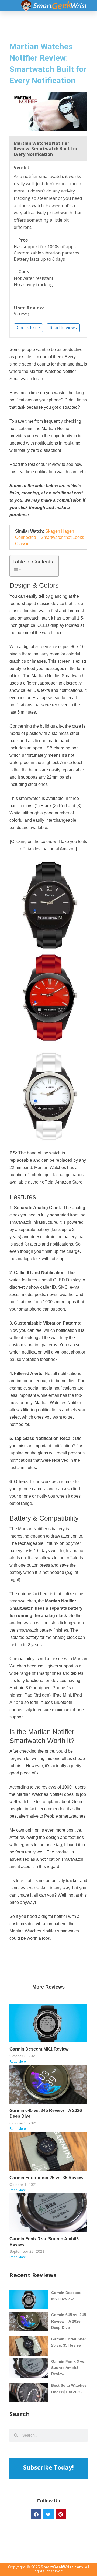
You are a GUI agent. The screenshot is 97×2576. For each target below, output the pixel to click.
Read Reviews (63, 328)
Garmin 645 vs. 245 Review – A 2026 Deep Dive (69, 2321)
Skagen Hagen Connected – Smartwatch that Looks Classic (50, 538)
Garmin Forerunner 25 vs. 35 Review (46, 2178)
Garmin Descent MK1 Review (39, 2049)
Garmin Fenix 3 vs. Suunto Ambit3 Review (68, 2368)
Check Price (28, 328)
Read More (18, 2062)
